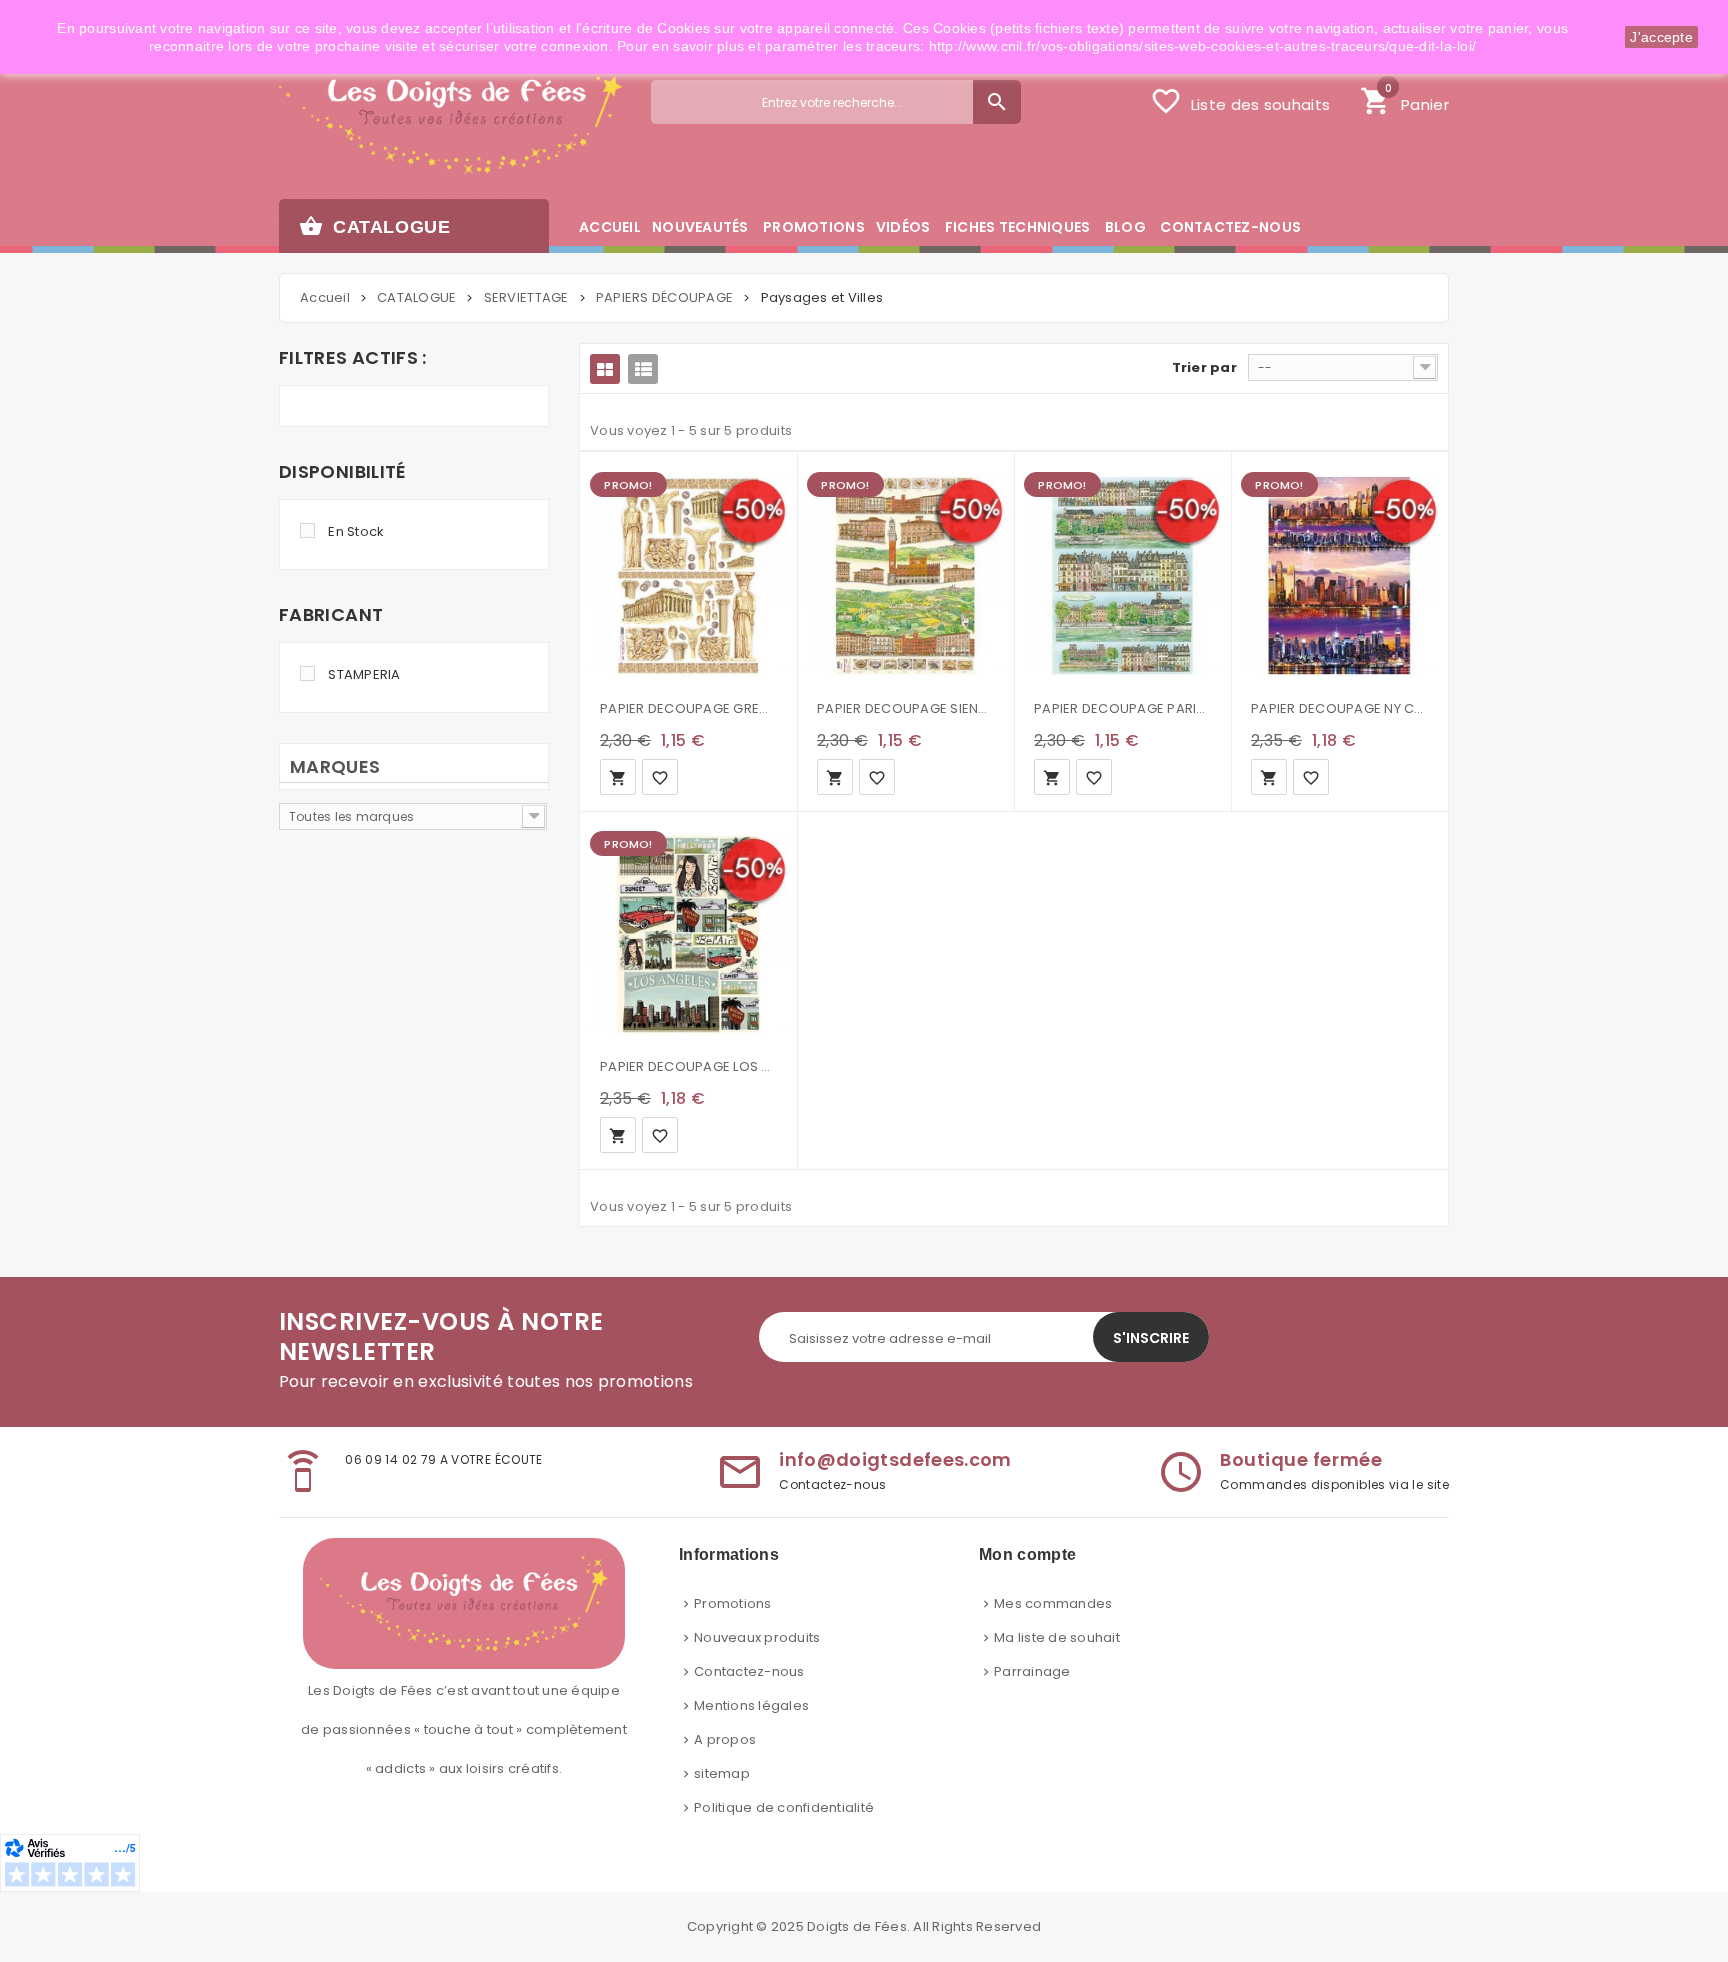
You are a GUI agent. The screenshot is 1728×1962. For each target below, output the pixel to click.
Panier (1404, 99)
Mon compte (1027, 1554)
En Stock (356, 531)
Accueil (325, 297)
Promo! (628, 485)
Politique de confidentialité (784, 1807)
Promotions (733, 1603)
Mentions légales (751, 1705)
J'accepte (1661, 37)
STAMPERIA (364, 674)
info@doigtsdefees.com (895, 1459)
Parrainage (1032, 1671)
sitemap (722, 1773)
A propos (725, 1739)
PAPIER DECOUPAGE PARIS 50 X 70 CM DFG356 (1122, 708)
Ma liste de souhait (1057, 1637)
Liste (643, 369)
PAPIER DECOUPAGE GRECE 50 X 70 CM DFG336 (688, 708)
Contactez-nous (749, 1671)
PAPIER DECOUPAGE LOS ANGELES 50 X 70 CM (688, 1066)
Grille (605, 369)
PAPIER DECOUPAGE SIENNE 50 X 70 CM (905, 708)
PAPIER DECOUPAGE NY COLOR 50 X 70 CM (1339, 708)
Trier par (1204, 367)
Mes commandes (1053, 1603)
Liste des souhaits (1240, 101)
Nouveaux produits (757, 1637)
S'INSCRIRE (1151, 1338)
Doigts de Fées (857, 1926)
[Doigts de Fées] (450, 116)
